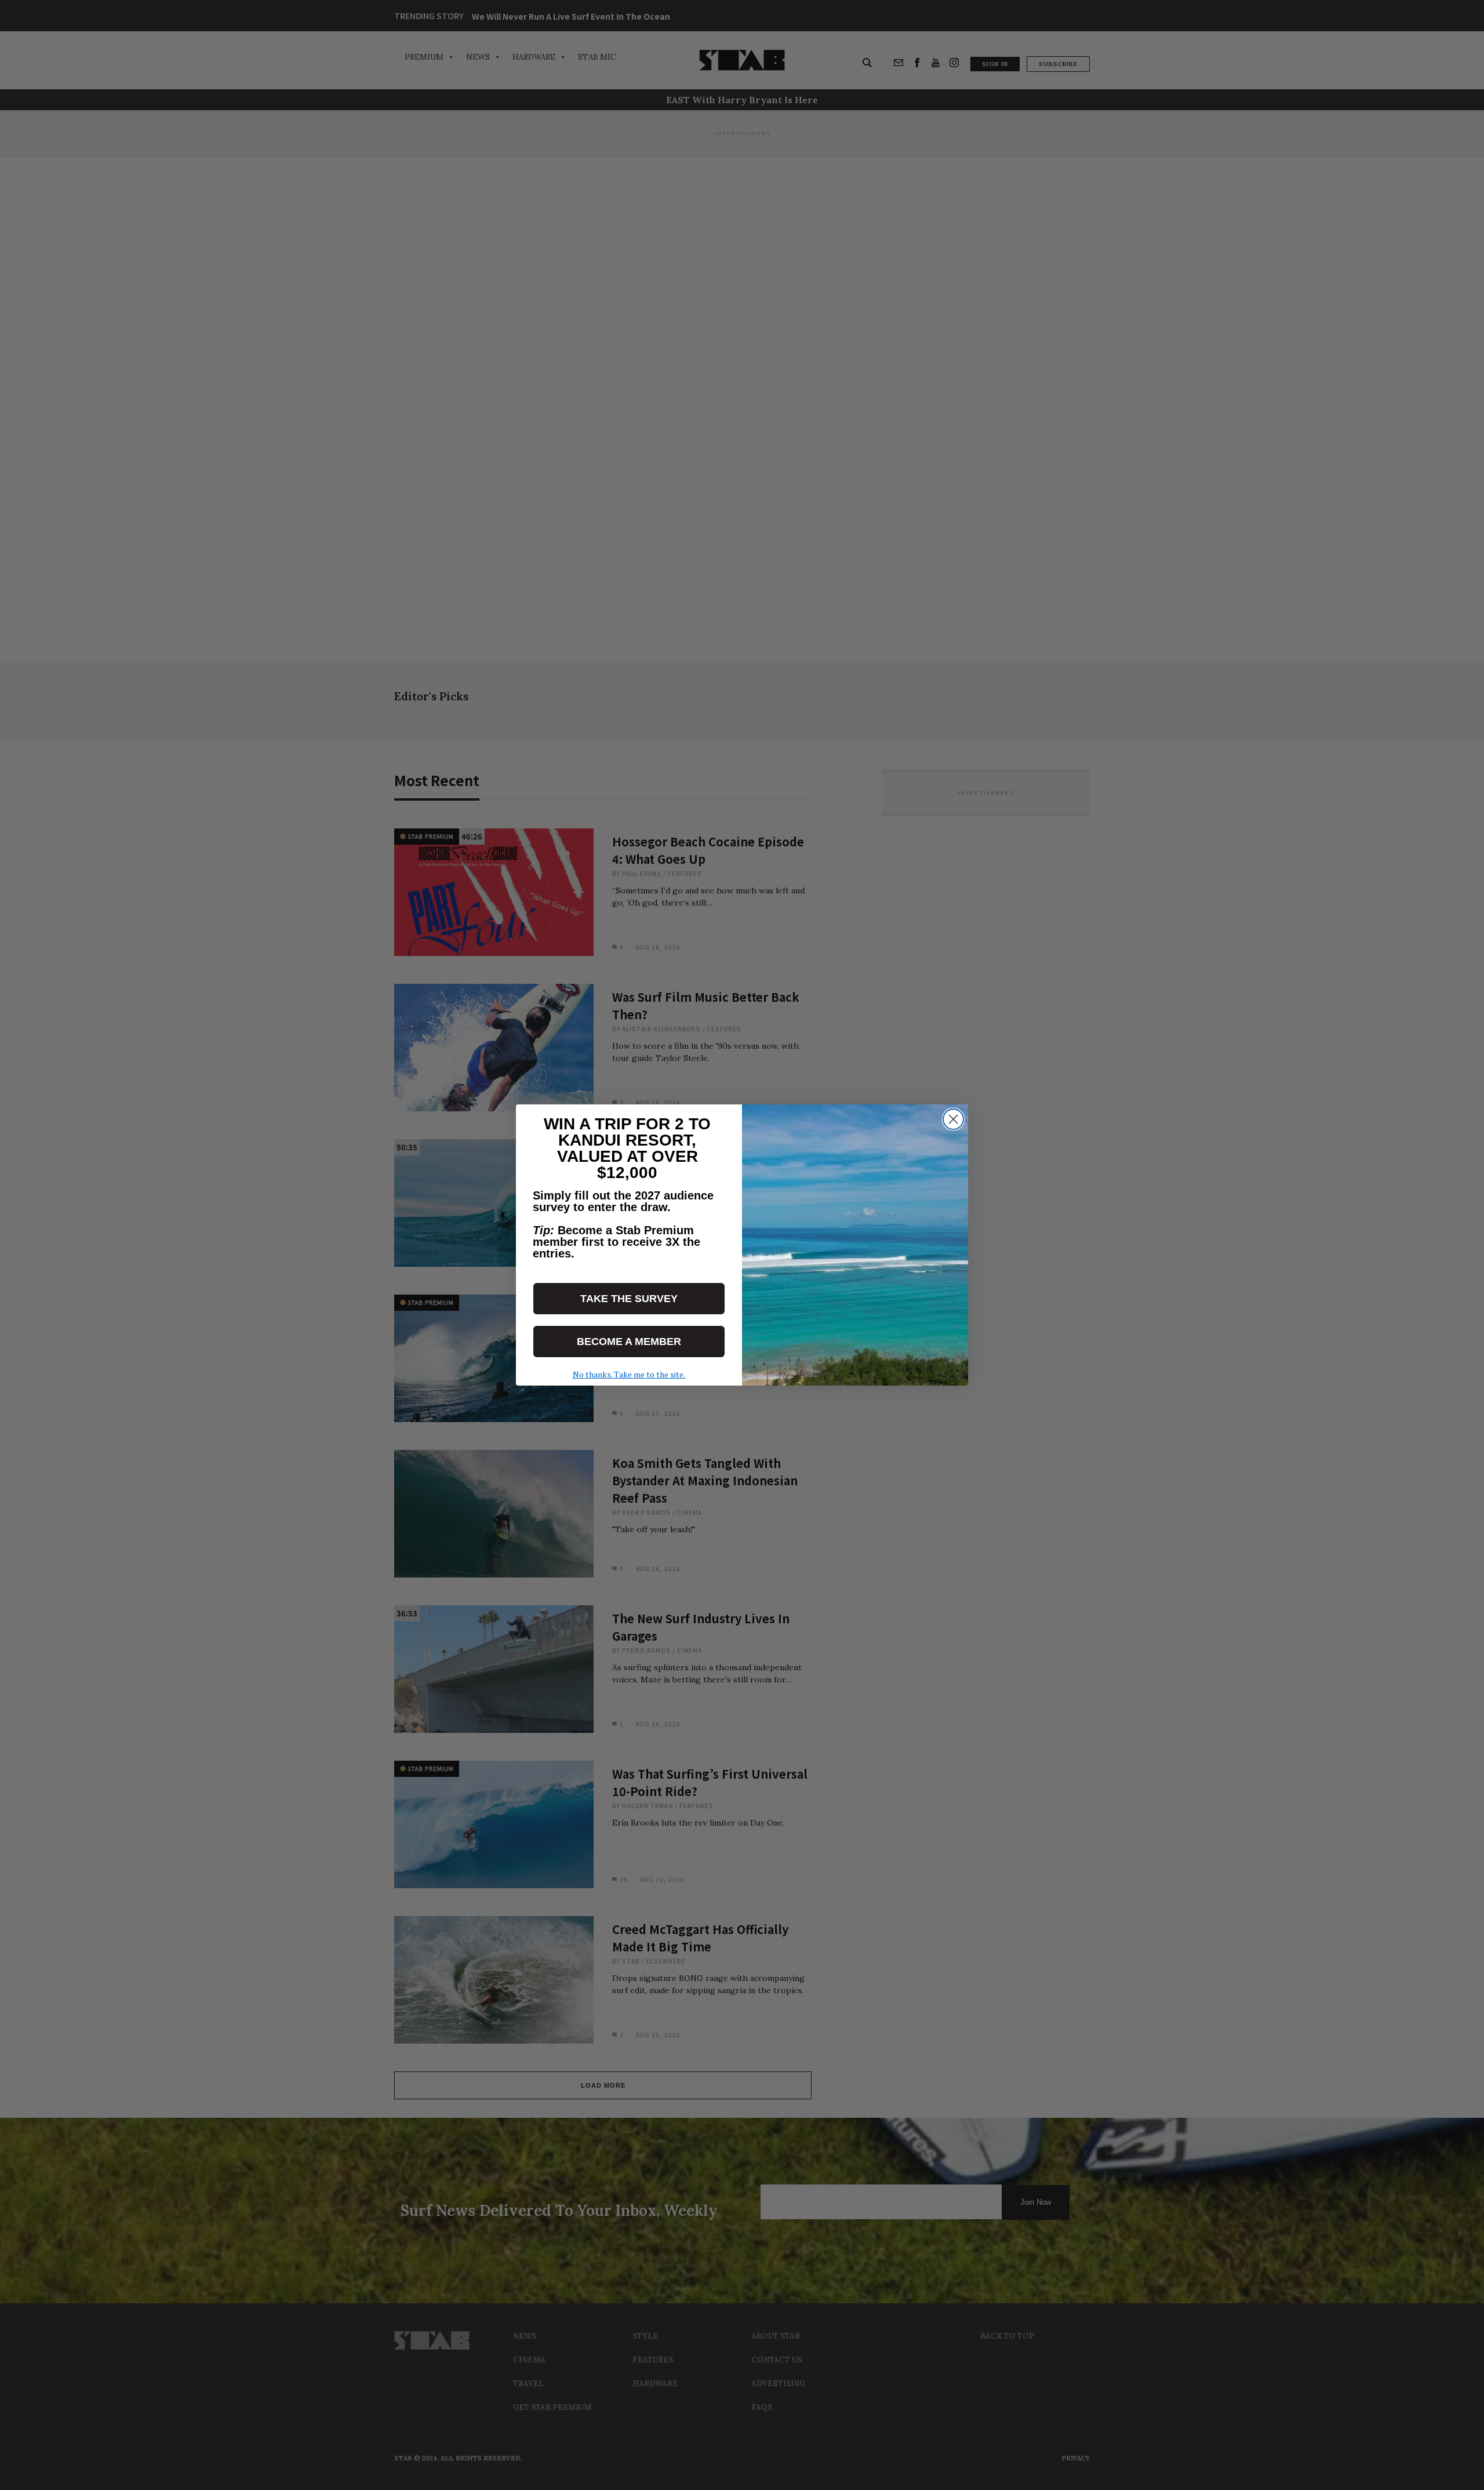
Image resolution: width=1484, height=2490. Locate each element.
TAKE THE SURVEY (629, 1299)
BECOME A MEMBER (629, 1342)
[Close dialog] (953, 1119)
